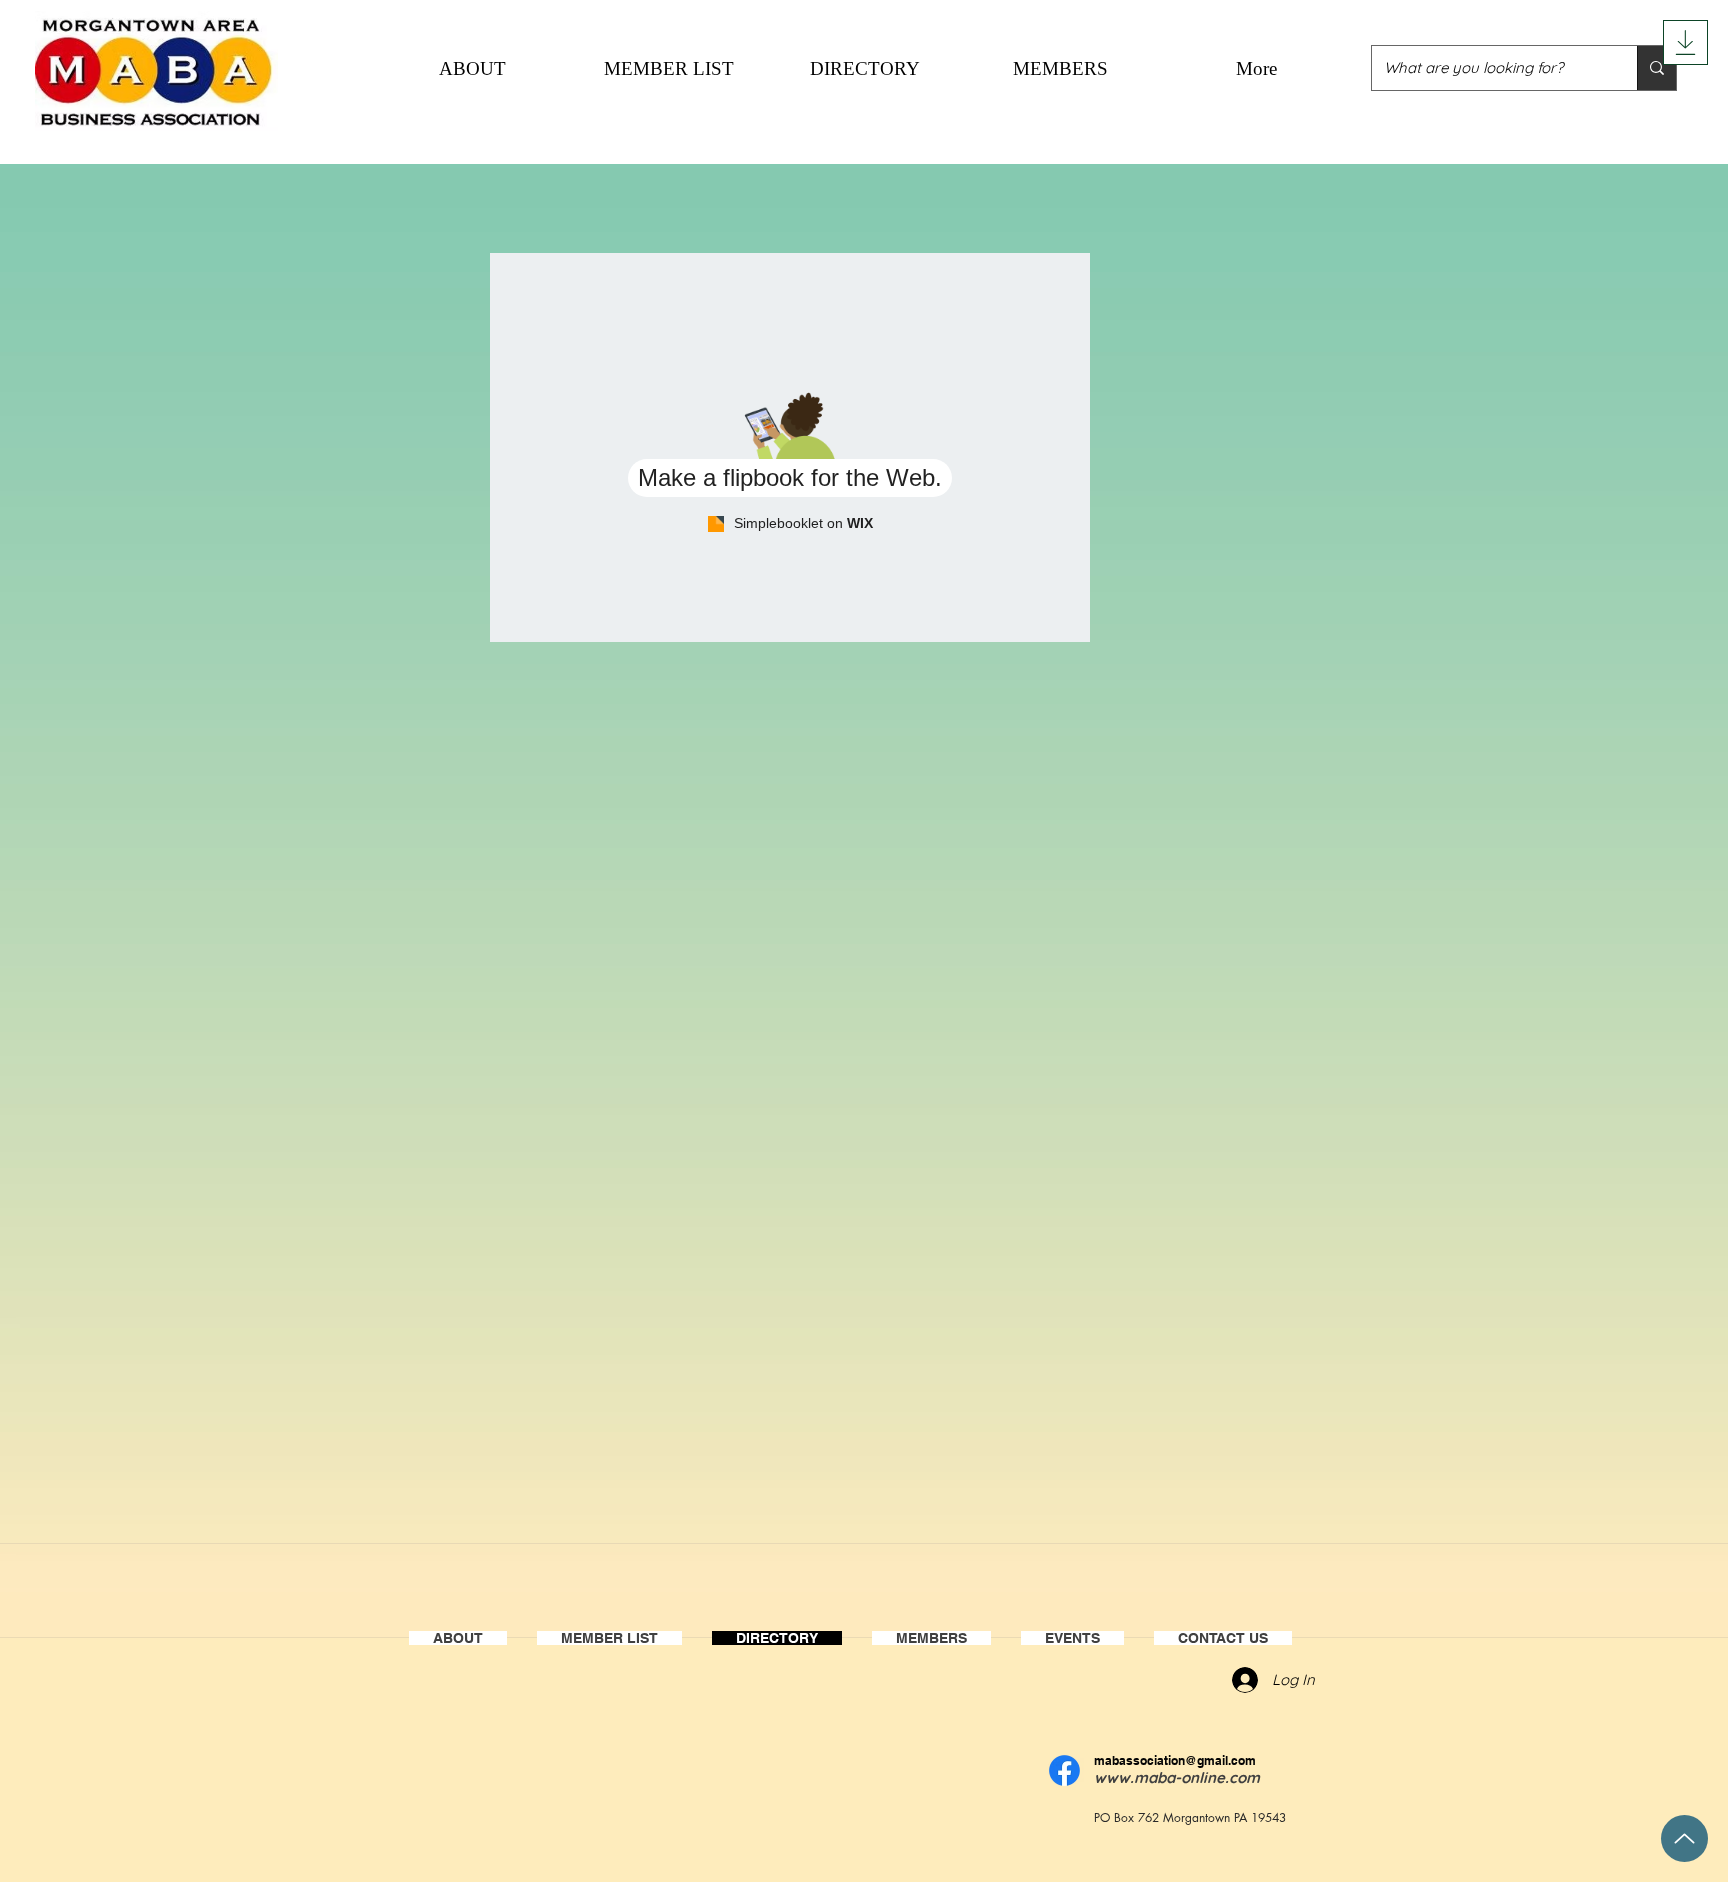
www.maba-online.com (1177, 1777)
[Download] (1685, 42)
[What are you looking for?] (1656, 68)
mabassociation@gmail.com (1175, 1760)
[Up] (1684, 1838)
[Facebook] (1064, 1770)
